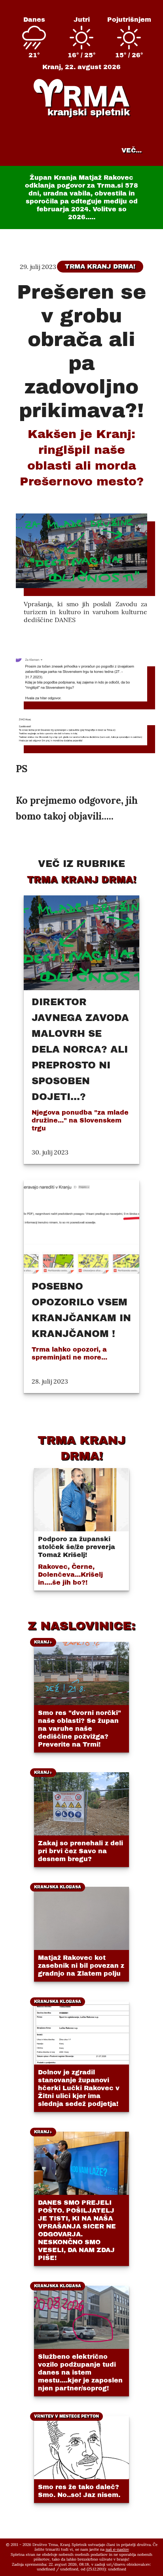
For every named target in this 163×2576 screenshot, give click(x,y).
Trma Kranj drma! (100, 266)
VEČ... (132, 150)
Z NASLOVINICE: (81, 1626)
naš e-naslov (117, 2549)
